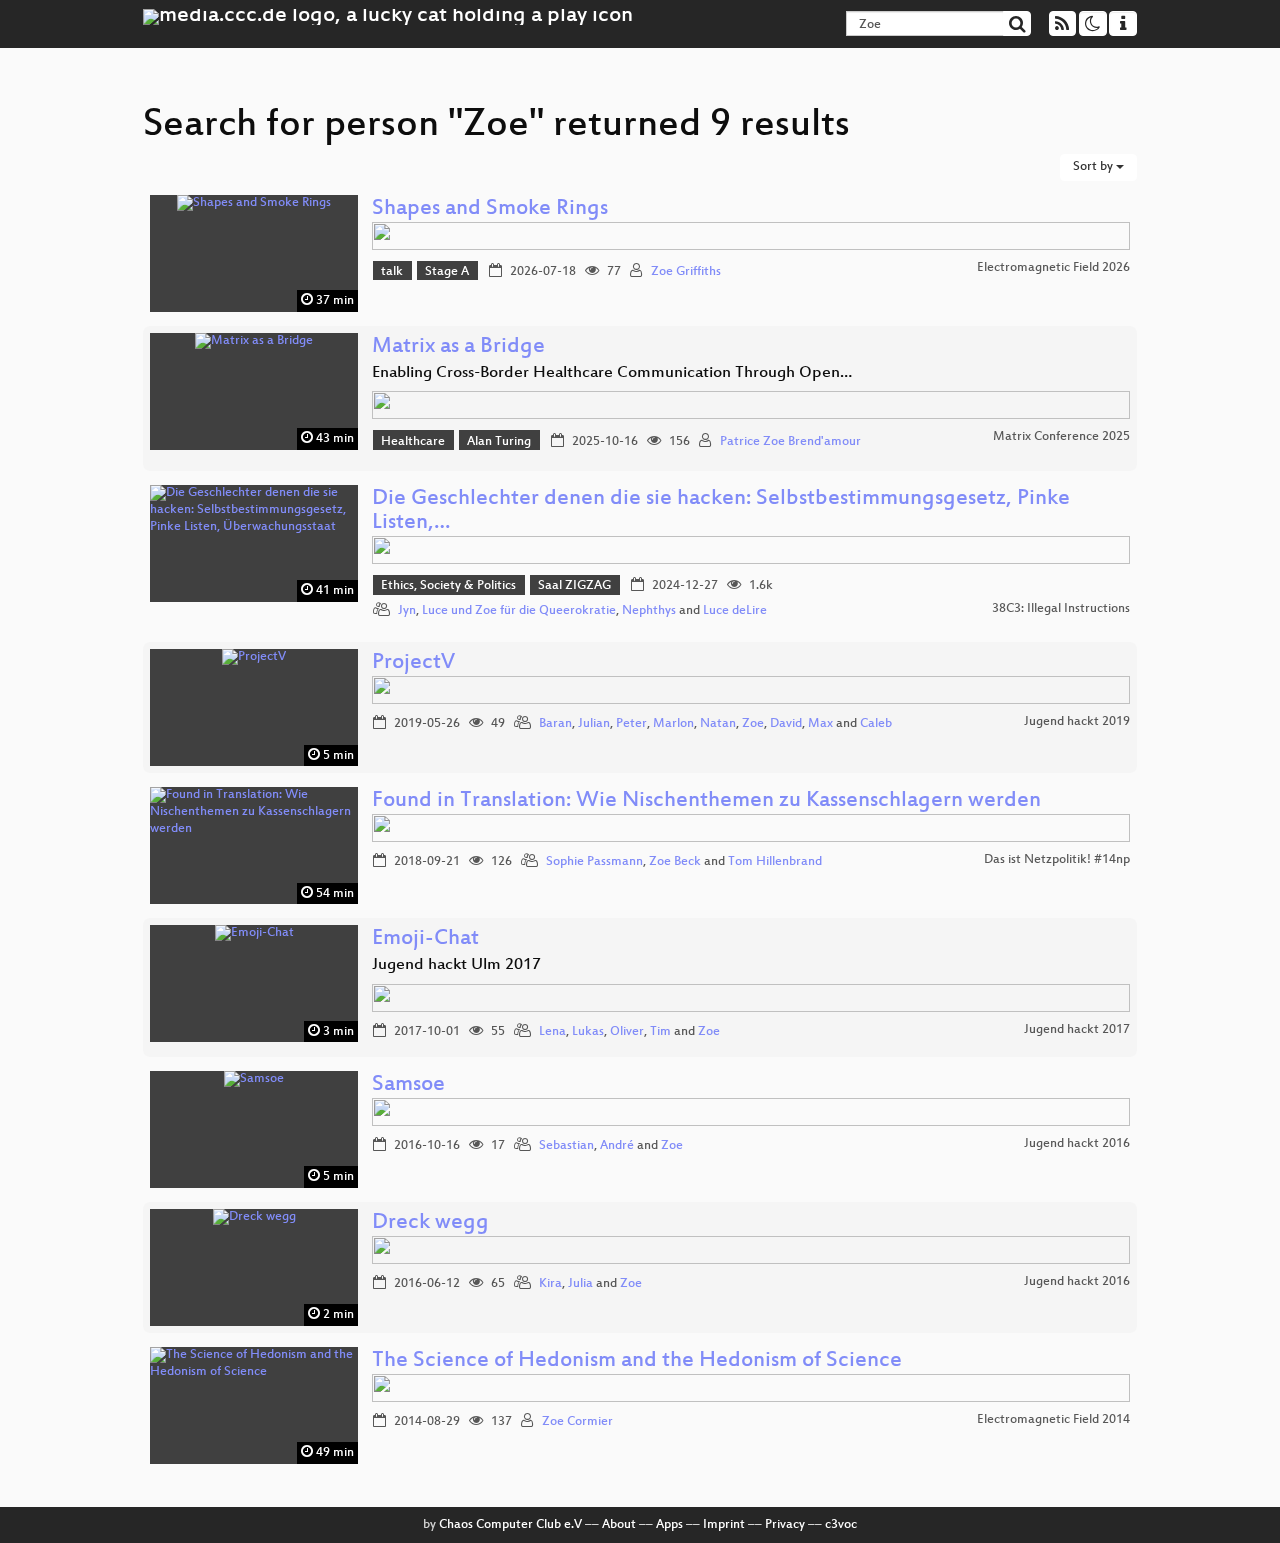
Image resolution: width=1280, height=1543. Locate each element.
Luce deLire (735, 611)
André (617, 1146)
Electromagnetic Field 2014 (1053, 1420)
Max (820, 724)
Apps (669, 1525)
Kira (550, 1284)
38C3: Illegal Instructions (1061, 609)
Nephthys (649, 611)
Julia (580, 1284)
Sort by (1094, 167)
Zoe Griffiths (686, 272)
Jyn (407, 611)
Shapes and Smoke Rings (490, 209)
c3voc (841, 1525)
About (619, 1525)
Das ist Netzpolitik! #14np (1057, 860)
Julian (594, 724)
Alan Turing (499, 442)
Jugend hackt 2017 (1077, 1030)
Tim (660, 1032)
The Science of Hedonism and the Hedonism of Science (637, 1361)
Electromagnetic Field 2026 (1053, 268)
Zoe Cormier (577, 1422)
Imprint (724, 1525)
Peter (631, 724)
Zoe (753, 724)
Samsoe (408, 1085)
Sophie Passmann (594, 862)
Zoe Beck (675, 862)
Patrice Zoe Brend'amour (790, 442)
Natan (718, 724)
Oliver (627, 1032)
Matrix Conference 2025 (1061, 437)
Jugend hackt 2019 (1077, 722)
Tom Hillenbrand (775, 862)
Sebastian (566, 1146)
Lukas (588, 1032)
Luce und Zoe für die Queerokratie (519, 611)
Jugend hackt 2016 (1077, 1144)
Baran (555, 724)
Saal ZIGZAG (574, 586)
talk (392, 272)
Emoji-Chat (425, 939)
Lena (552, 1032)
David (786, 724)
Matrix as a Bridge (458, 347)
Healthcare (413, 442)
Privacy (785, 1525)
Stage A (447, 272)
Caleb (876, 724)
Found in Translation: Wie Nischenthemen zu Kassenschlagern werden (706, 801)
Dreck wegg (430, 1223)
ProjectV (413, 663)
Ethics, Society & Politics (448, 586)
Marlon (673, 724)
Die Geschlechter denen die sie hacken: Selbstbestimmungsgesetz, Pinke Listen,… (721, 511)
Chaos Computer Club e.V (510, 1525)
